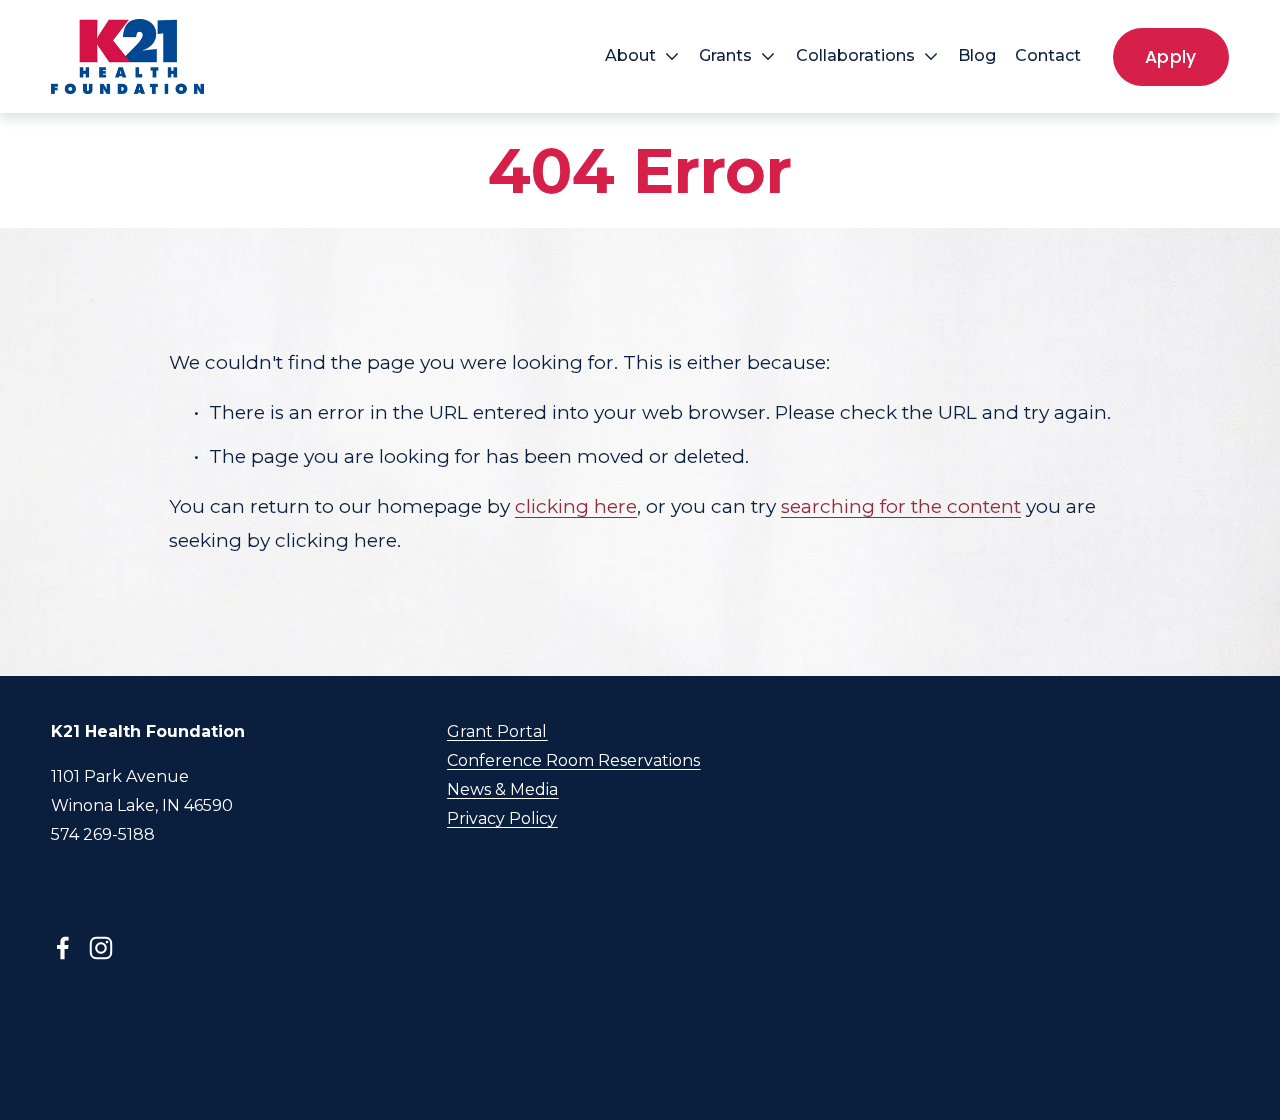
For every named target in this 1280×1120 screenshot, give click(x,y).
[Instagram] (101, 948)
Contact (1048, 55)
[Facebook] (63, 948)
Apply (1171, 57)
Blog (977, 55)
